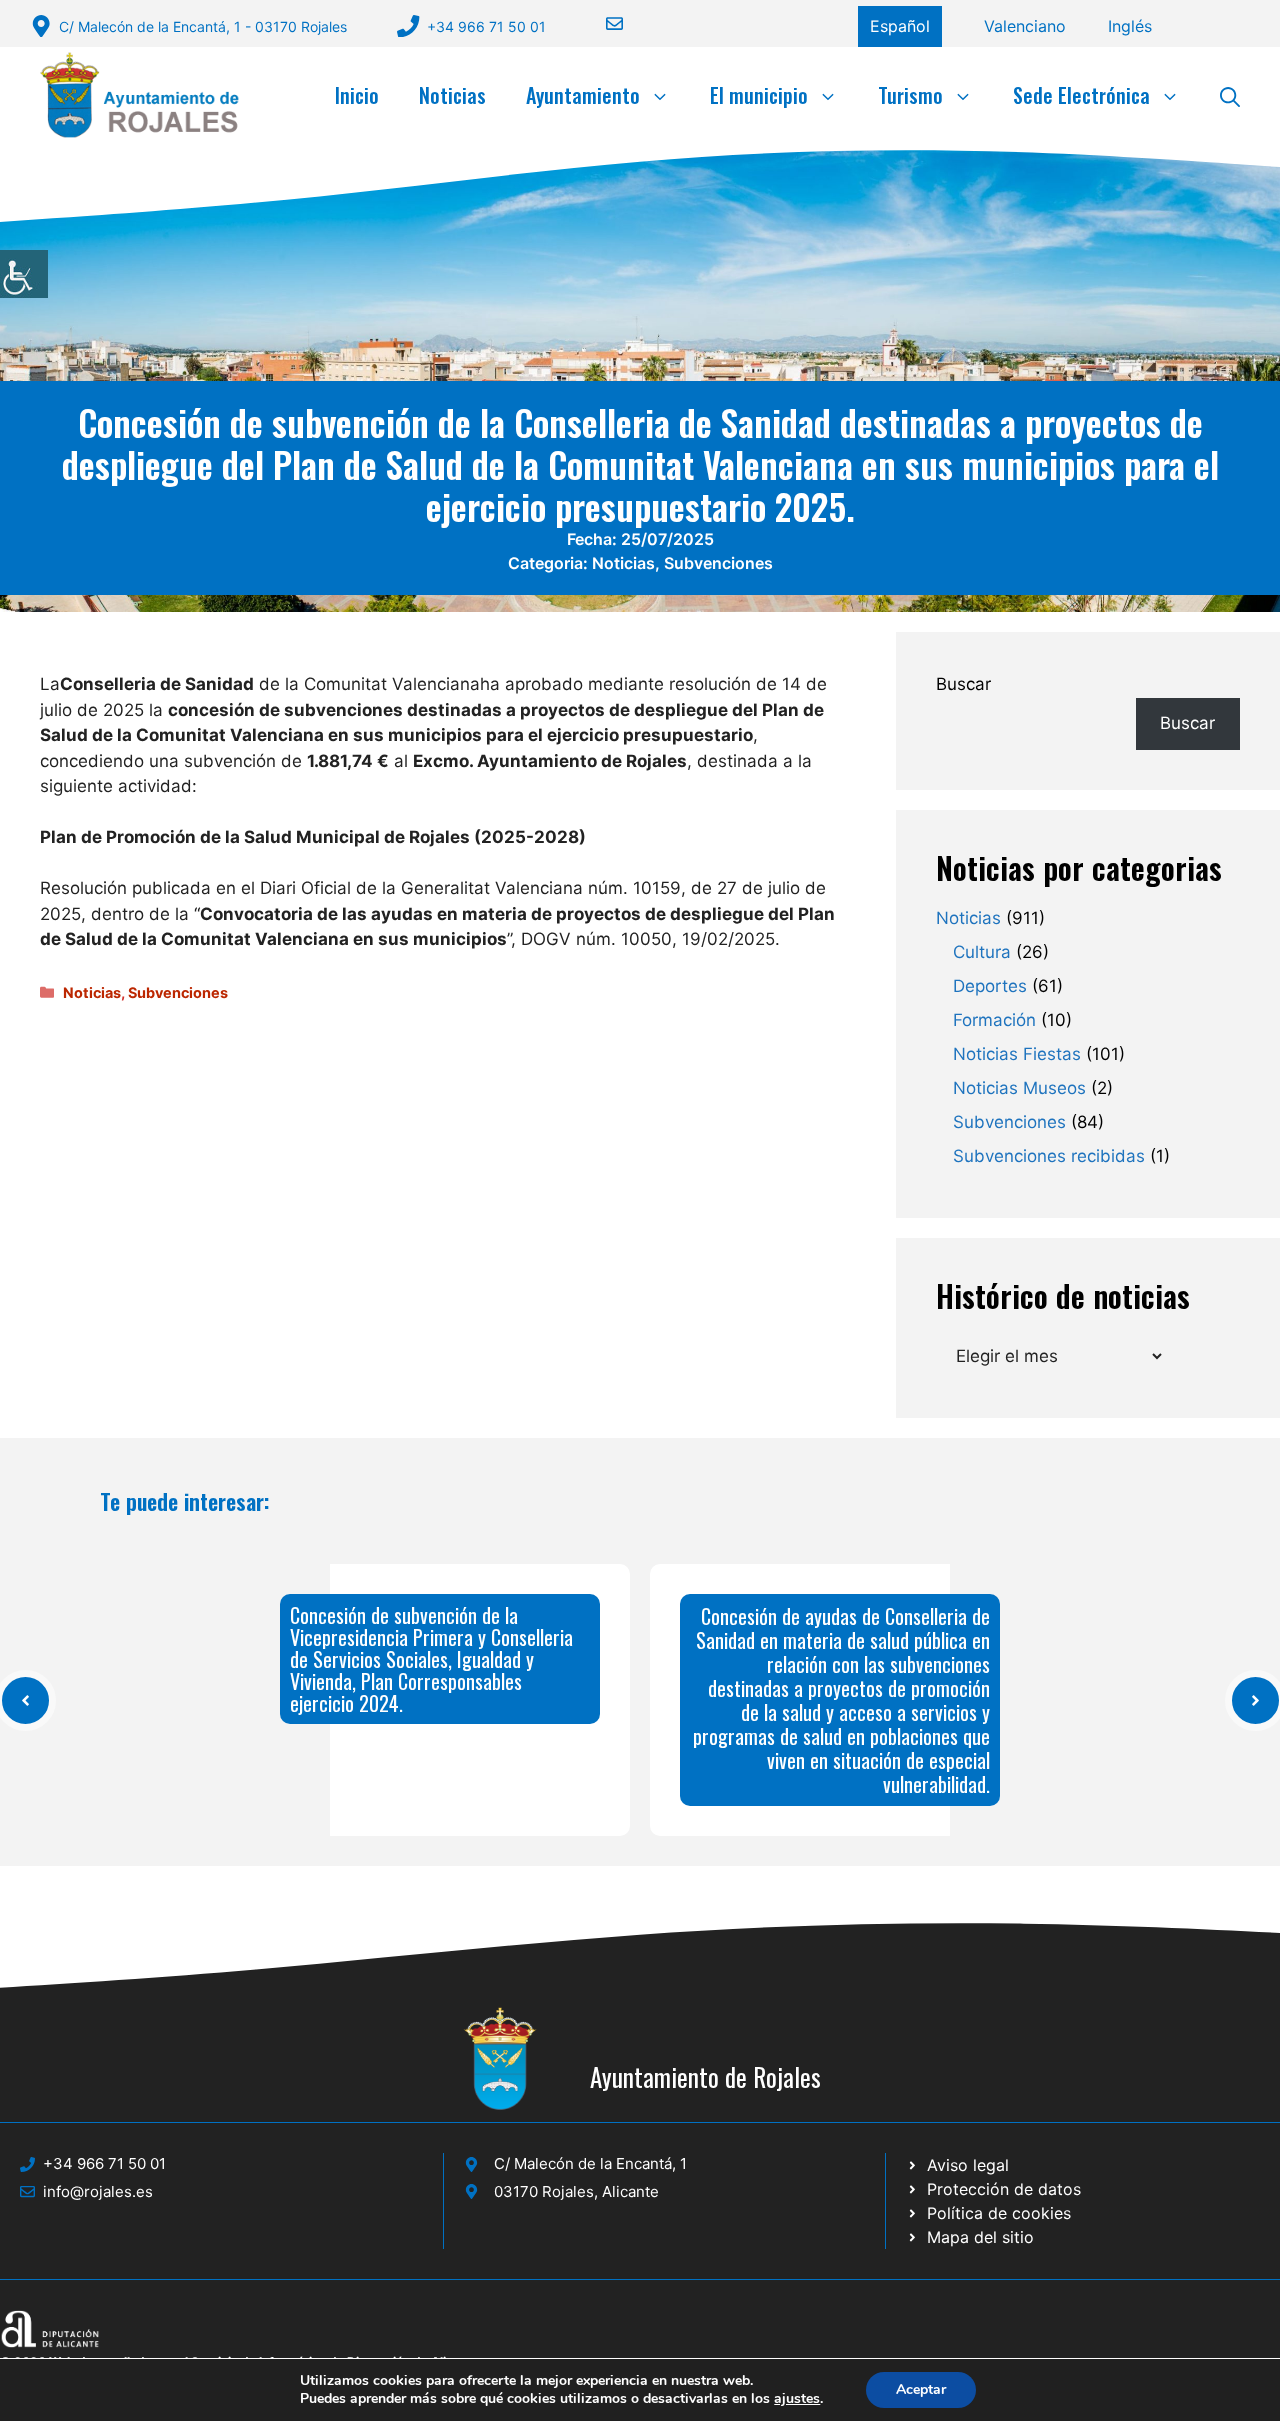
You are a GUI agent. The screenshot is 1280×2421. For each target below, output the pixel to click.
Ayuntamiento (583, 95)
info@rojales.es (98, 2191)
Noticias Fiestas (1017, 1054)
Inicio (357, 95)
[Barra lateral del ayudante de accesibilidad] (24, 274)
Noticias (452, 95)
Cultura (982, 952)
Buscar (963, 684)
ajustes (797, 2399)
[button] (1230, 95)
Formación (994, 1020)
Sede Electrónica (1081, 95)
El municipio (759, 95)
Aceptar (921, 2389)
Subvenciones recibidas (1049, 1156)
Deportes (990, 986)
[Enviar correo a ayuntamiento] (602, 23)
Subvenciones (718, 563)
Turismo (910, 95)
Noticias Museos (1019, 1088)
